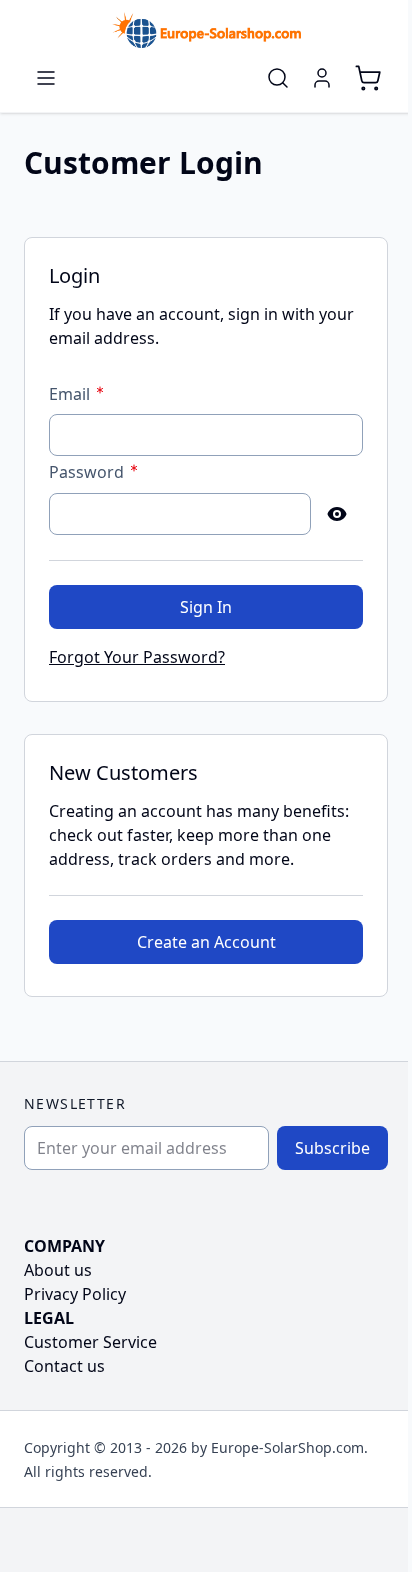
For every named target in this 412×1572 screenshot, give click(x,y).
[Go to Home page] (206, 30)
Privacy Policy (75, 1294)
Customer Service (90, 1342)
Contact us (64, 1366)
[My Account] (322, 78)
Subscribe (332, 1148)
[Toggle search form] (278, 78)
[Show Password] (337, 514)
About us (58, 1270)
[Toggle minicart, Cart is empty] (368, 78)
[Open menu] (46, 78)
